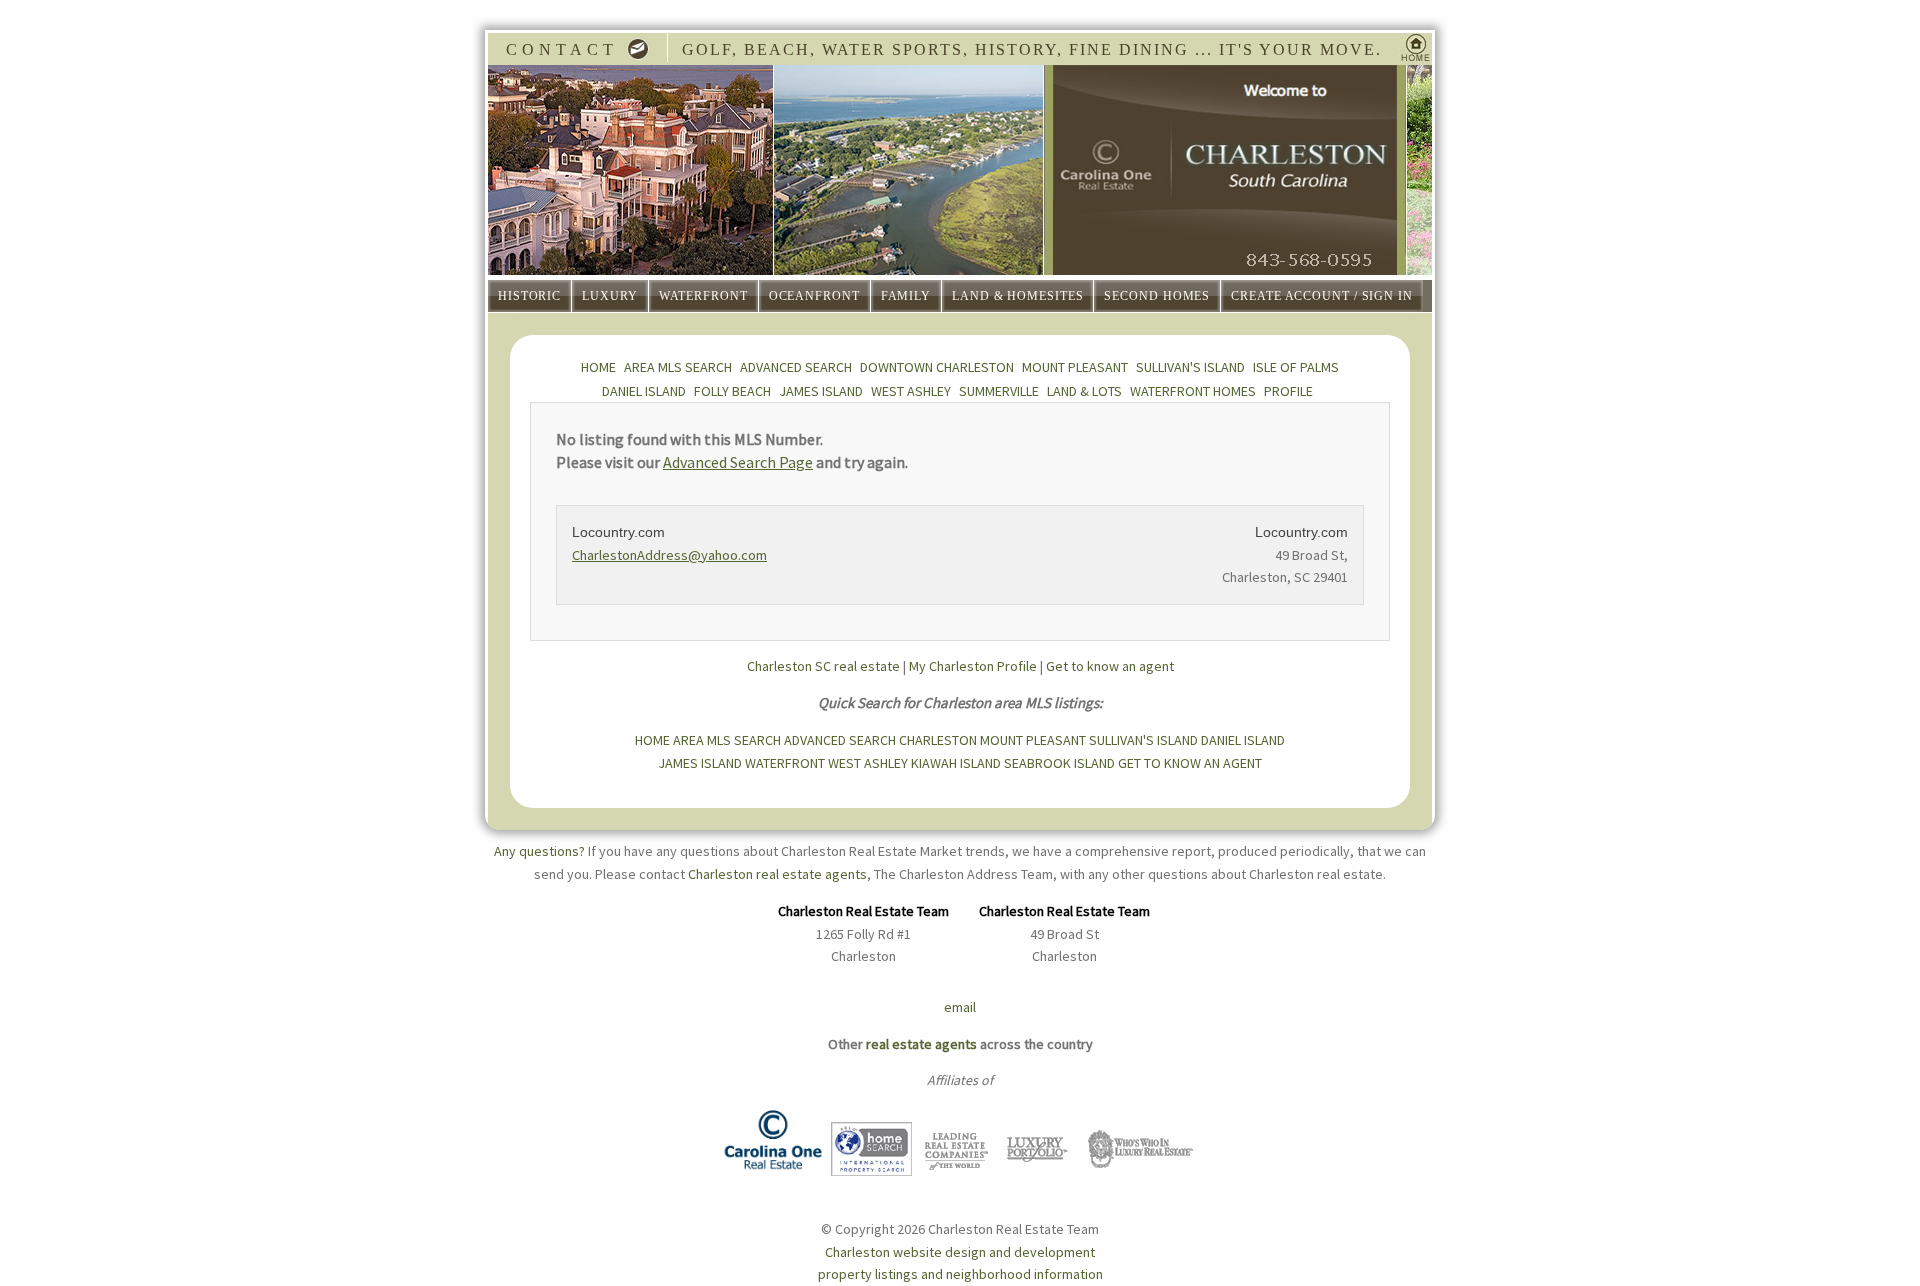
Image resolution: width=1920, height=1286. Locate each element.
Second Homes (1157, 296)
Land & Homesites (1017, 296)
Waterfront (703, 296)
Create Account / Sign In (1322, 296)
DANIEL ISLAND (644, 391)
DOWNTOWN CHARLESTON (937, 367)
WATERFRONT (785, 763)
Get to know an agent (1110, 666)
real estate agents (921, 1044)
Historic (529, 296)
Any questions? (539, 851)
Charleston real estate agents (777, 874)
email (960, 1007)
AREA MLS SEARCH (678, 367)
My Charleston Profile (973, 666)
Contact (566, 49)
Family (906, 296)
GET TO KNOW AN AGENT (1190, 763)
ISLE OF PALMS (1296, 367)
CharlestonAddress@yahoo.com (669, 555)
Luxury (609, 296)
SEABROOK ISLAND (1059, 763)
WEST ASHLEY (911, 391)
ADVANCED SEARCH (796, 367)
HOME (598, 367)
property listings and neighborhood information (960, 1274)
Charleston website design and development (960, 1252)
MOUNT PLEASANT (1075, 367)
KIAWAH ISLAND (956, 763)
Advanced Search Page (738, 462)
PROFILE (1288, 391)
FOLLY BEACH (732, 391)
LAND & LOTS (1084, 391)
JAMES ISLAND (821, 391)
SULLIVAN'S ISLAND (1190, 367)
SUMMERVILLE (999, 391)
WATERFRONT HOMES (1193, 391)
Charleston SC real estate (823, 666)
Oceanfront (814, 296)
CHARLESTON (938, 740)
